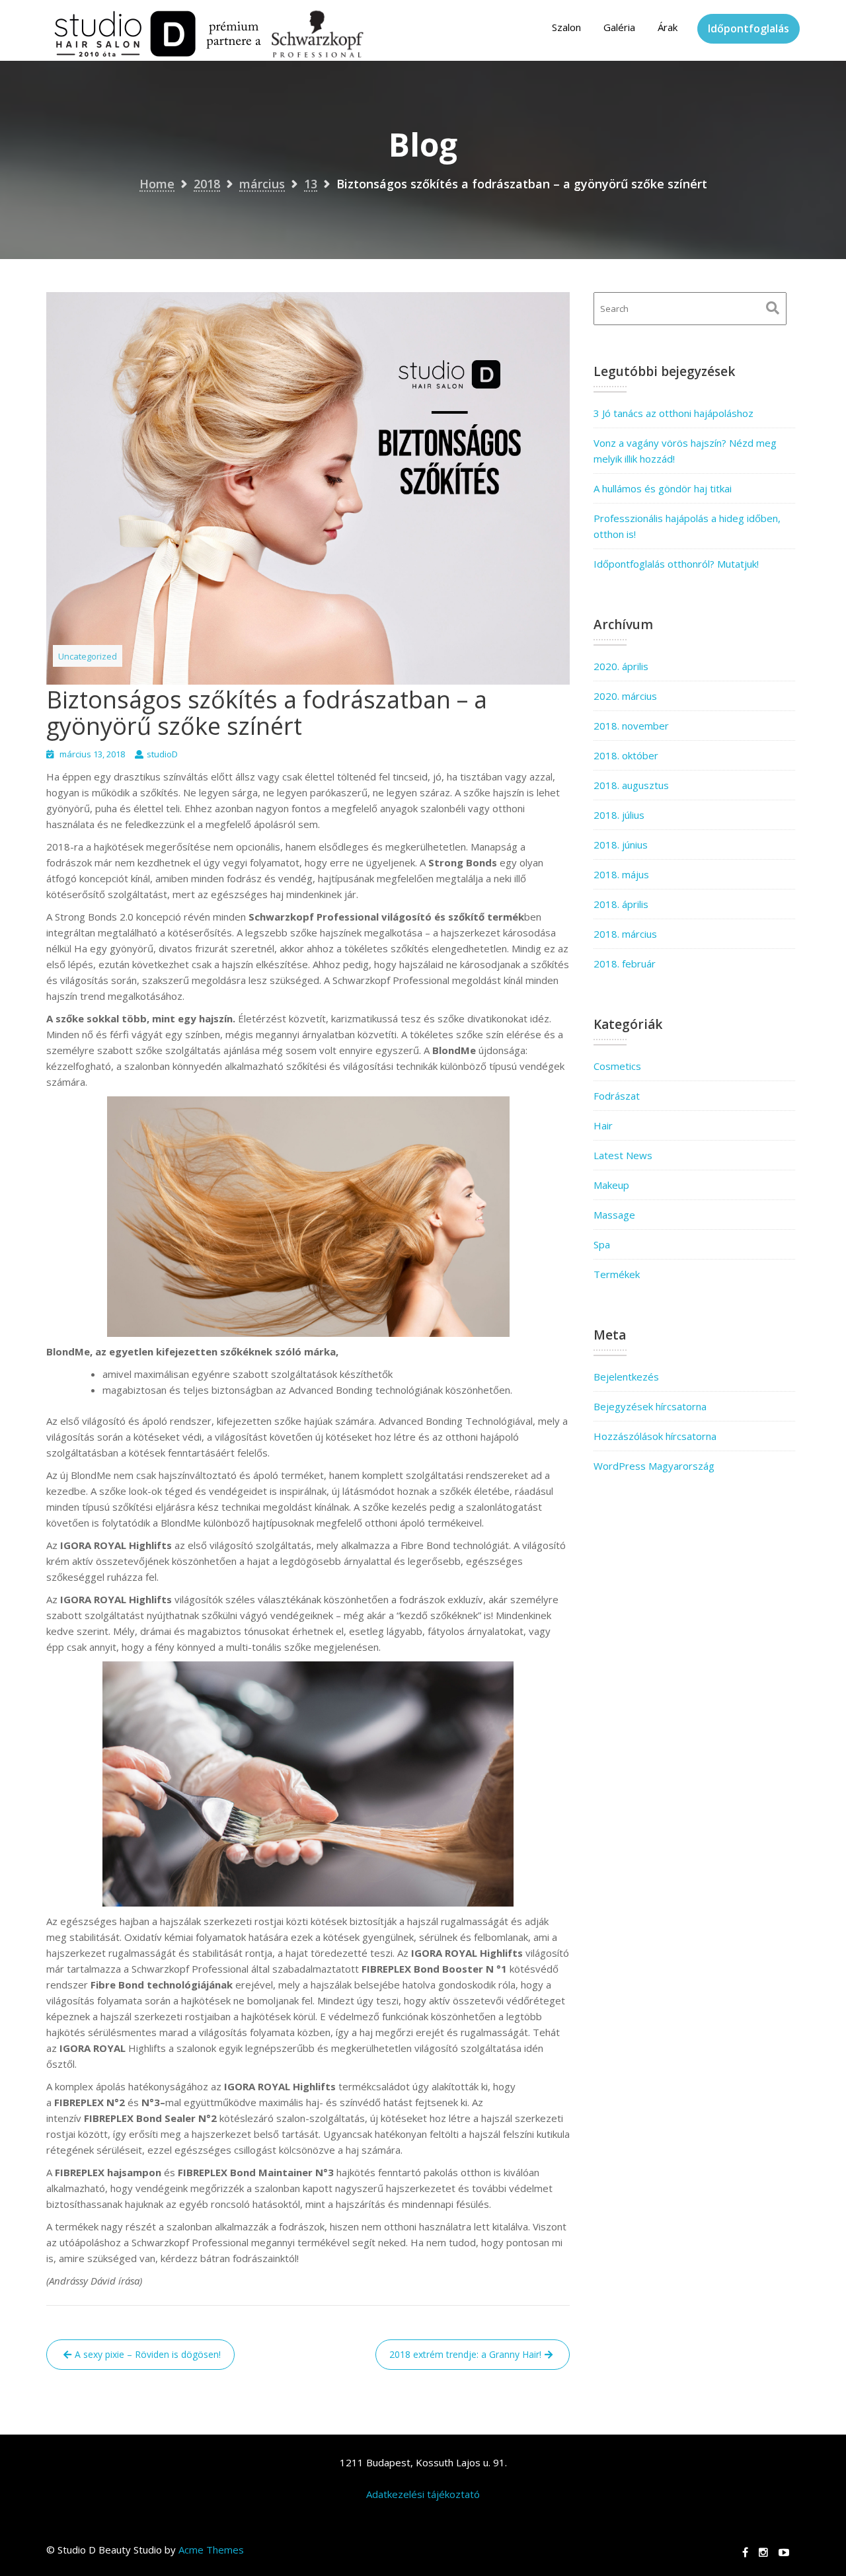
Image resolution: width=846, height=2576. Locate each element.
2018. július (619, 815)
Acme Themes (211, 2550)
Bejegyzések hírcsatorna (650, 1406)
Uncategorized (88, 656)
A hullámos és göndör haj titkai (663, 488)
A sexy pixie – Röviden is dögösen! (148, 2354)
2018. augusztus (631, 785)
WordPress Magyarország (654, 1466)
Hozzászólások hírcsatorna (655, 1436)
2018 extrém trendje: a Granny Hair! (465, 2354)
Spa (602, 1244)
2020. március (625, 696)
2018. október (626, 755)
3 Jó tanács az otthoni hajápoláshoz (673, 413)
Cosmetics (617, 1066)
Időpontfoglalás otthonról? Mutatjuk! (676, 564)
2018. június (621, 845)
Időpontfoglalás (749, 28)
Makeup (611, 1185)
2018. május (621, 874)
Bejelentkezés (626, 1377)
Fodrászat (617, 1096)
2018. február (625, 964)
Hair (603, 1125)
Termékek (617, 1274)
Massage (614, 1215)
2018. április (621, 904)
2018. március (625, 934)
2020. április (621, 666)
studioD (162, 754)
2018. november (631, 726)
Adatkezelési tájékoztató (423, 2494)
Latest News (623, 1155)
